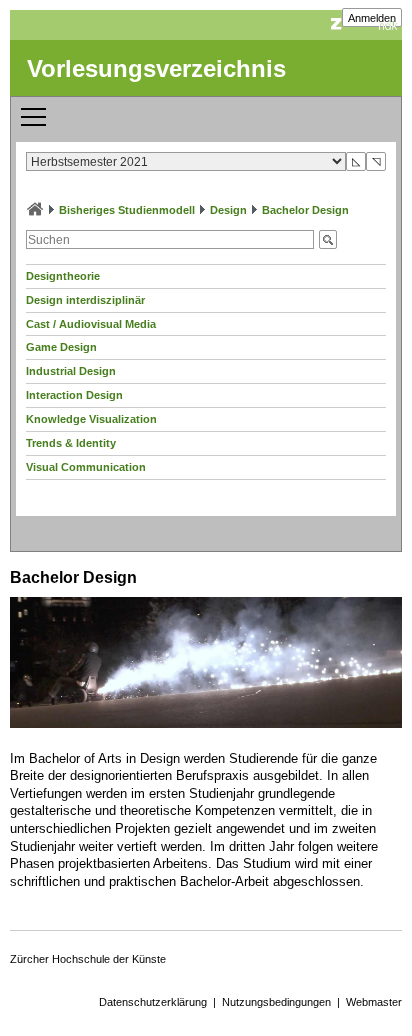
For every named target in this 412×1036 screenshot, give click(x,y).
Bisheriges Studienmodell (127, 210)
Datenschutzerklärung (153, 1002)
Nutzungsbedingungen (276, 1002)
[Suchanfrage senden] (328, 239)
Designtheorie (63, 276)
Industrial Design (71, 371)
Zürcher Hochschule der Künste (88, 959)
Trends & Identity (71, 443)
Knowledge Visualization (91, 419)
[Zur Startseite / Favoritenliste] (35, 210)
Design (228, 210)
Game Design (61, 347)
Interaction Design (74, 395)
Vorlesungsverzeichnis (156, 68)
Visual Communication (86, 467)
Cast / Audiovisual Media (91, 324)
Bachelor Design (305, 210)
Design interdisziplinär (85, 300)
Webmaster (374, 1002)
